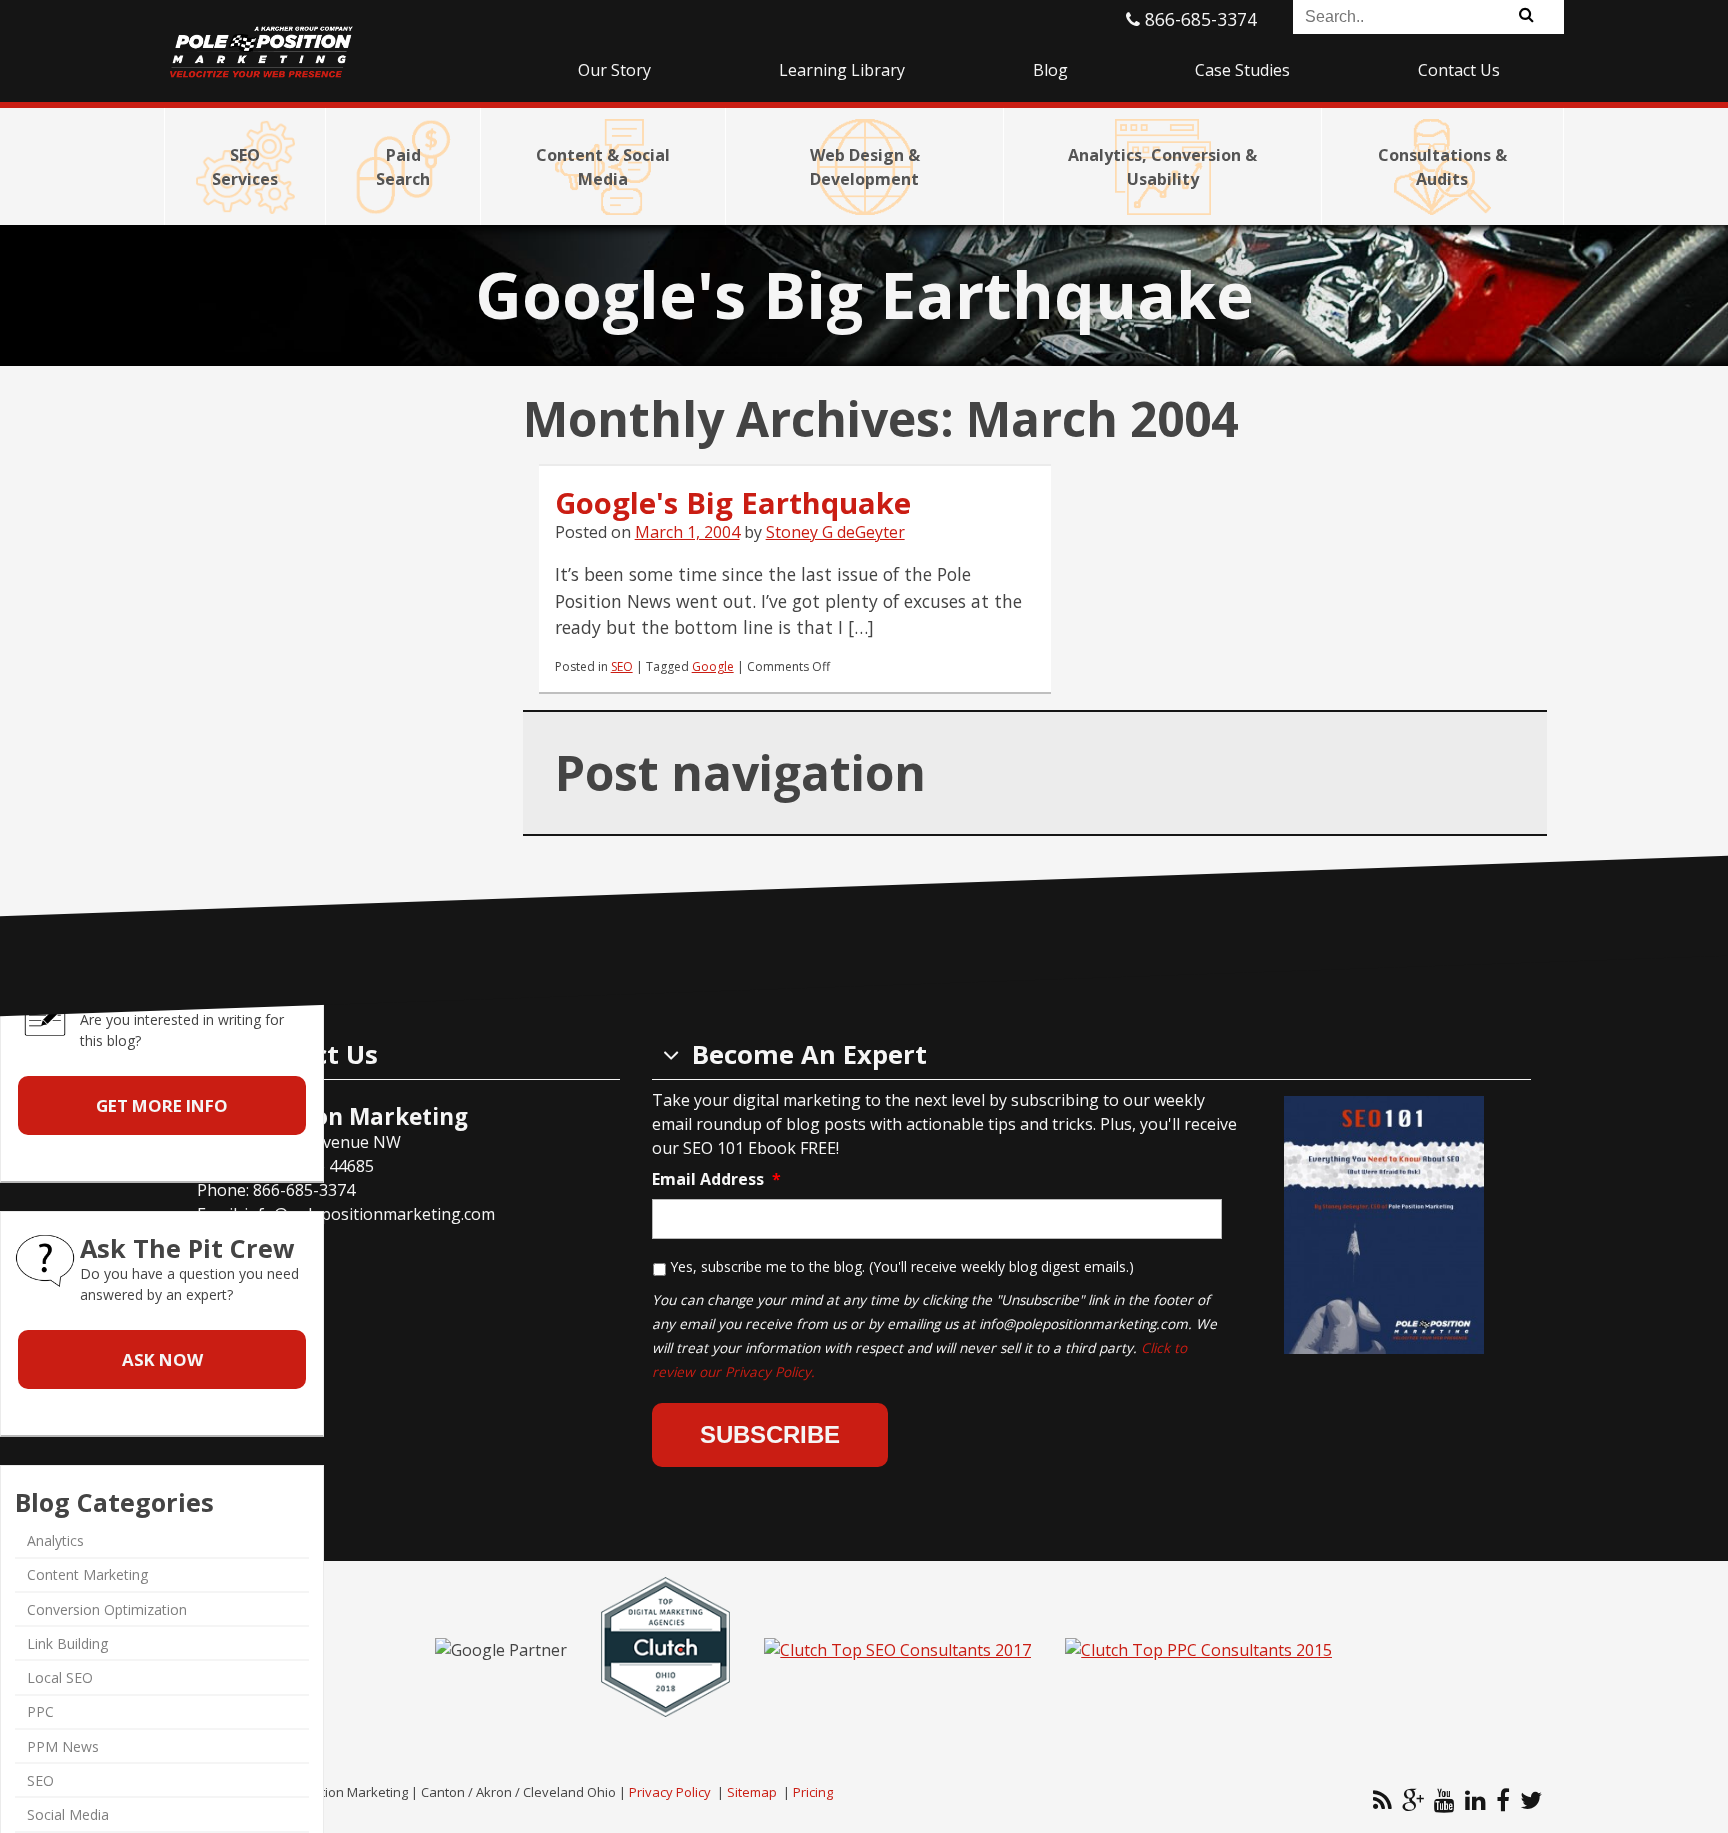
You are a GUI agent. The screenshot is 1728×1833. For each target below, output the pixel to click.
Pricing (813, 1792)
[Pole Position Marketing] (339, 40)
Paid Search (403, 167)
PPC (40, 1711)
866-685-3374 (1198, 19)
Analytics (55, 1540)
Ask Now (162, 1359)
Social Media (68, 1814)
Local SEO (60, 1677)
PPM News (63, 1746)
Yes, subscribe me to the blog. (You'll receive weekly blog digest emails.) (902, 1266)
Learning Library (842, 70)
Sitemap (752, 1792)
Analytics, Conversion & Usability (1162, 167)
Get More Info (162, 1105)
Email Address (716, 1179)
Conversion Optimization (107, 1609)
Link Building (67, 1643)
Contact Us (1459, 70)
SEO (622, 666)
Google (713, 666)
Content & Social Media (603, 167)
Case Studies (1242, 70)
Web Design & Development (865, 167)
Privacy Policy (670, 1792)
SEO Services (245, 167)
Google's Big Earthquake (733, 503)
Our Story (614, 70)
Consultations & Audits (1442, 167)
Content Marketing (87, 1575)
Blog (1050, 70)
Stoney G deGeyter (835, 532)
